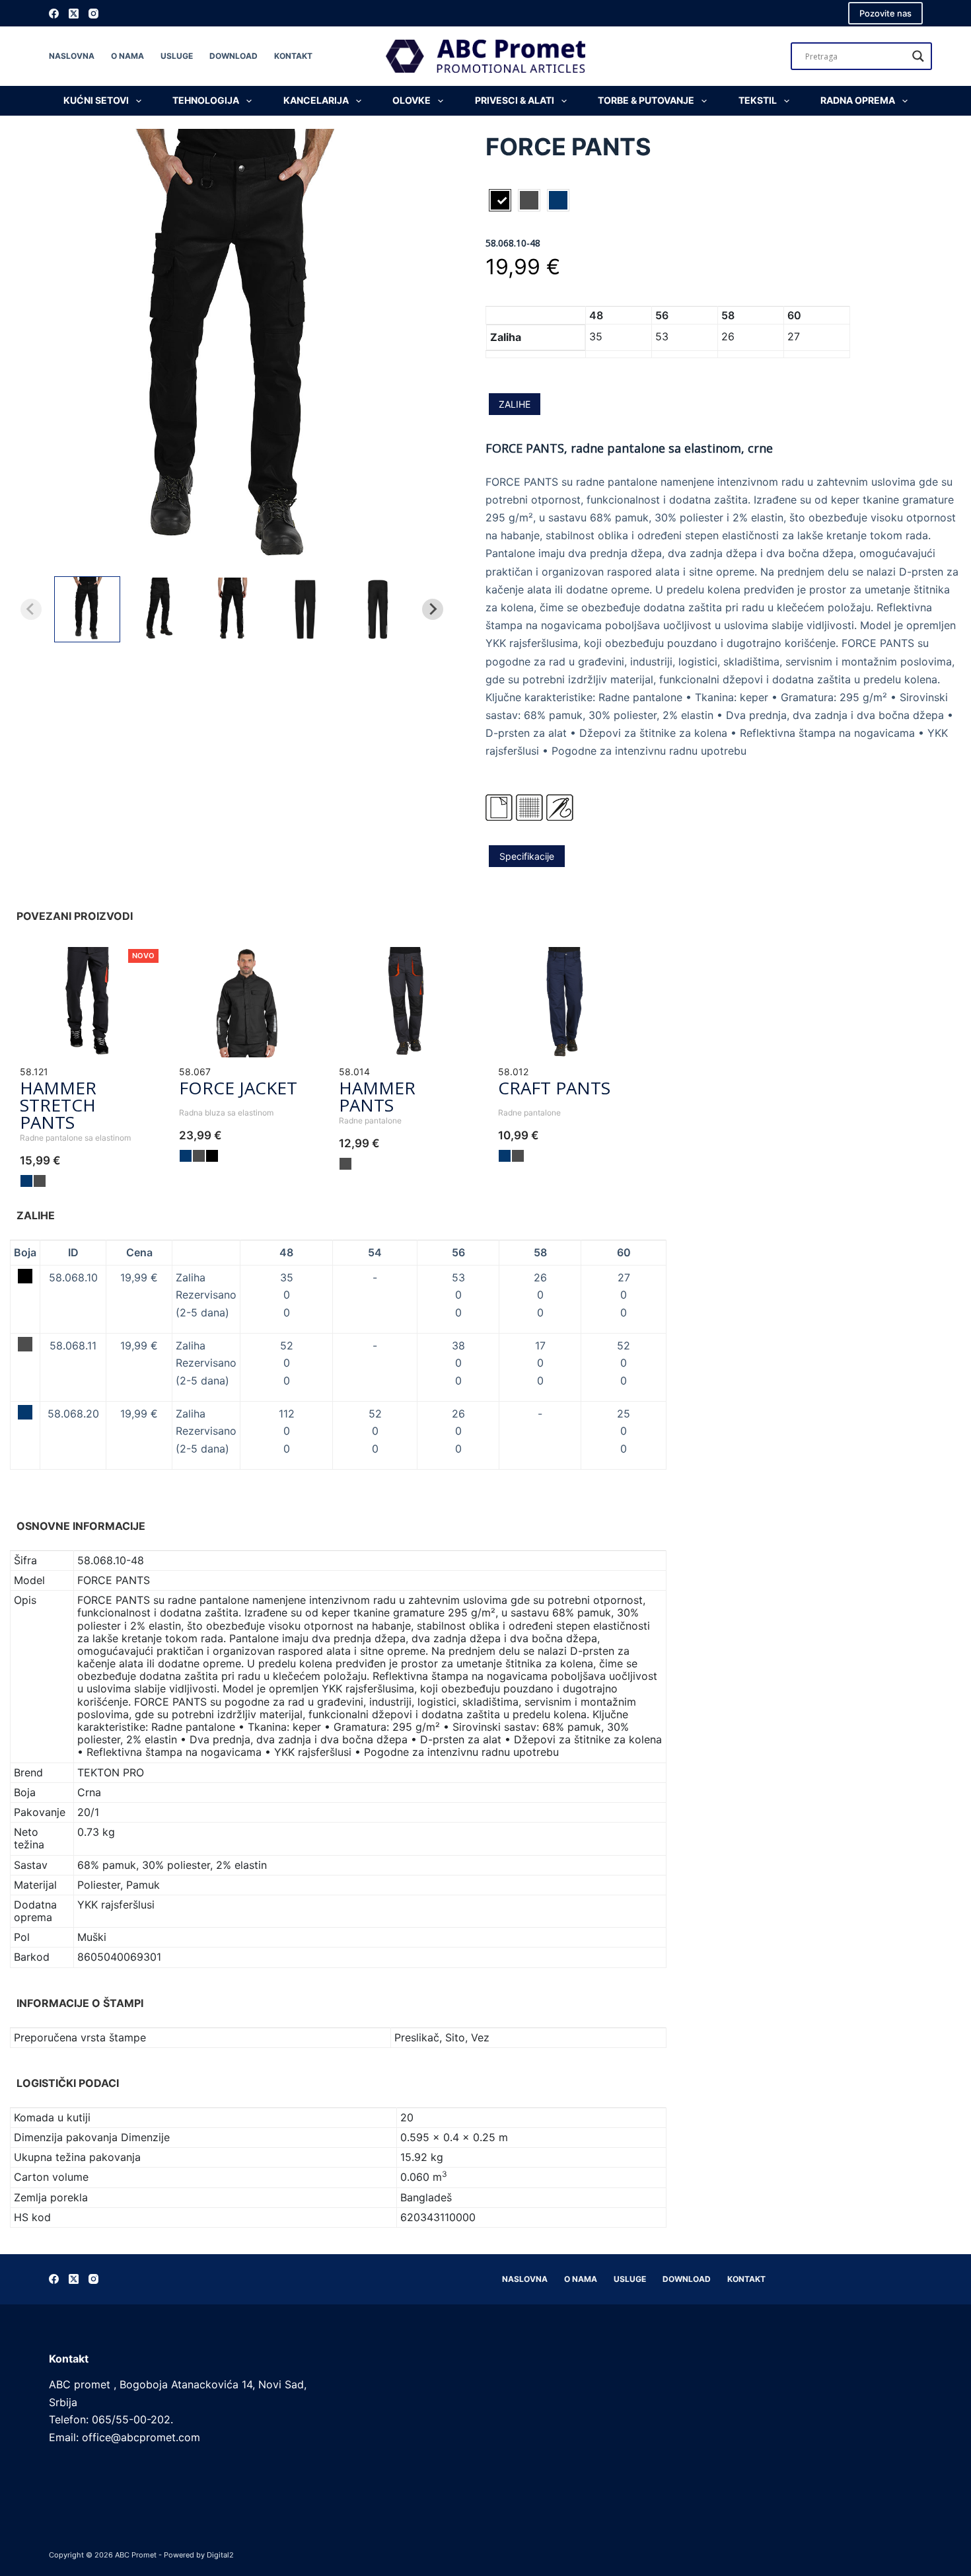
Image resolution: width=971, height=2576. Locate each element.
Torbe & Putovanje (646, 100)
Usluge (177, 56)
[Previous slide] (31, 609)
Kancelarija (316, 100)
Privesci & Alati (515, 100)
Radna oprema (858, 100)
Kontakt (293, 56)
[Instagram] (93, 14)
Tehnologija (206, 100)
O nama (127, 56)
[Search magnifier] (918, 56)
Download (234, 56)
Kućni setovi (96, 100)
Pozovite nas (885, 13)
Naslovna (72, 56)
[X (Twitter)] (74, 14)
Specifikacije (527, 856)
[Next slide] (433, 609)
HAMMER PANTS (377, 1096)
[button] (87, 609)
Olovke (412, 100)
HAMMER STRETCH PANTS (58, 1105)
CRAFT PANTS (554, 1088)
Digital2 (220, 2555)
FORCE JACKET (238, 1088)
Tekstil (758, 100)
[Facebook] (54, 14)
